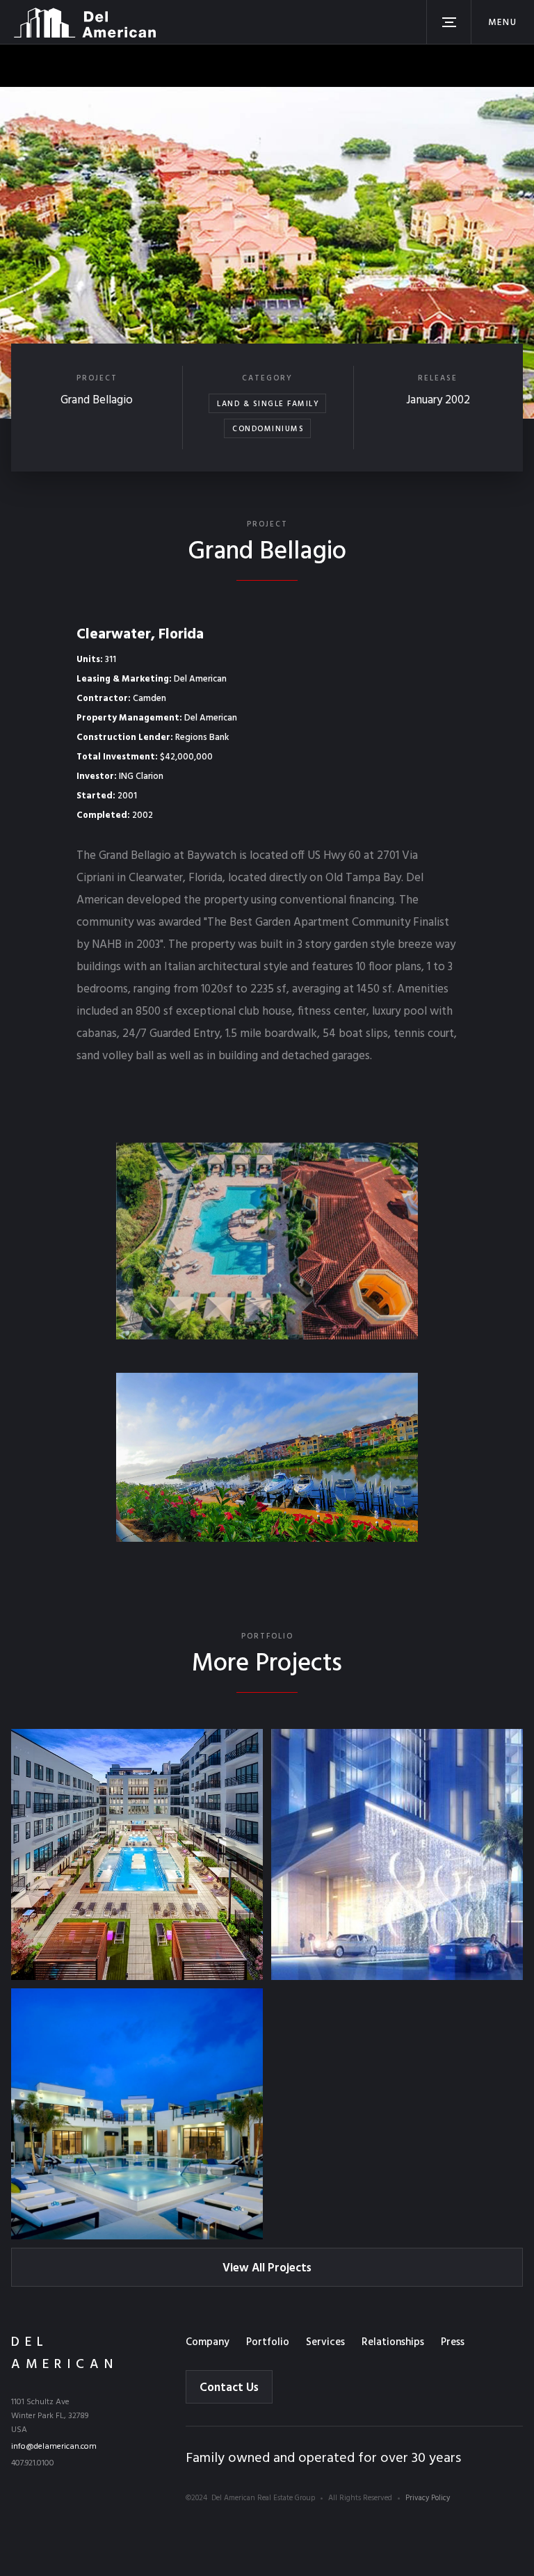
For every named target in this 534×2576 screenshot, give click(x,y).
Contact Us (229, 2388)
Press (453, 2342)
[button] (502, 22)
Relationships (393, 2342)
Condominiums (268, 429)
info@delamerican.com (54, 2447)
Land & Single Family (268, 404)
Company (208, 2342)
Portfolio (268, 2342)
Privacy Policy (428, 2498)
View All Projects (267, 2268)
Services (325, 2342)
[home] (85, 22)
